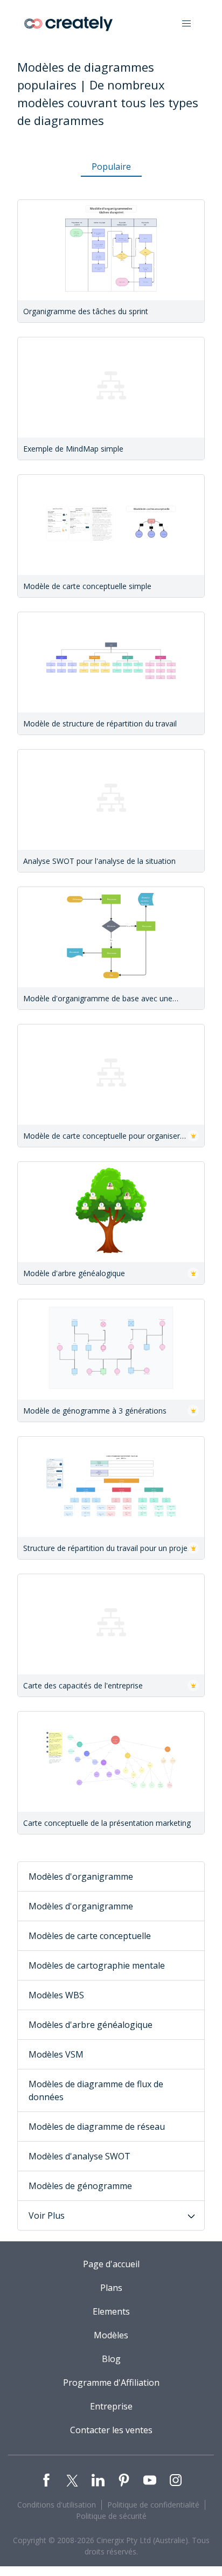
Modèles (111, 2335)
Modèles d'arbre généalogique (91, 2025)
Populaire (111, 167)
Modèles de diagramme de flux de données (96, 2090)
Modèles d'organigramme (81, 1876)
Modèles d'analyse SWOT (79, 2156)
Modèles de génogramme (80, 2186)
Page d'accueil (111, 2264)
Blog (111, 2359)
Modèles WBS (56, 1995)
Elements (111, 2311)
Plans (111, 2288)
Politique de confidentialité (153, 2505)
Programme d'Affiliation (111, 2383)
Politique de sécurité (111, 2516)
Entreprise (111, 2406)
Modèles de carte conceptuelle (90, 1936)
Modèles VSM (56, 2054)
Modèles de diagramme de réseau (97, 2127)
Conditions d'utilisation (57, 2505)
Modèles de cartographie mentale (97, 1965)
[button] (186, 24)
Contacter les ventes (111, 2430)
